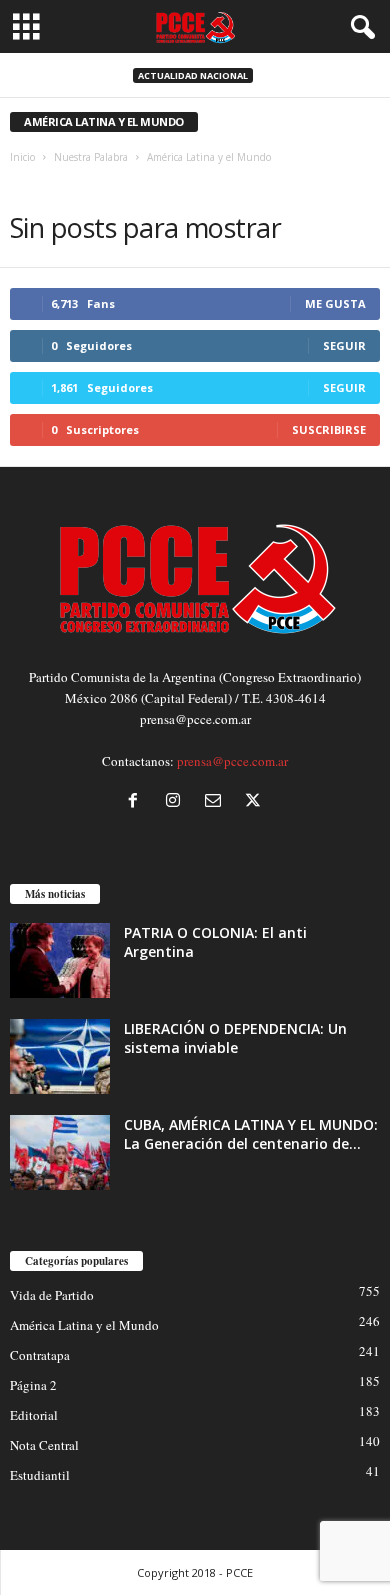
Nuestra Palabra (91, 157)
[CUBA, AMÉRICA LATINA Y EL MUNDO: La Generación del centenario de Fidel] (60, 1152)
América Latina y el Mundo (84, 1325)
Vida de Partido (52, 1295)
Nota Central (44, 1445)
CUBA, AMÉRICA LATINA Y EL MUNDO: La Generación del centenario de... (251, 1134)
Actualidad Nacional (193, 75)
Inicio (22, 157)
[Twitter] (255, 802)
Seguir (344, 345)
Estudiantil (40, 1475)
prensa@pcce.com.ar (232, 761)
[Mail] (217, 802)
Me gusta (335, 303)
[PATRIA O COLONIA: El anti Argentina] (60, 960)
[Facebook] (137, 802)
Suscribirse (329, 429)
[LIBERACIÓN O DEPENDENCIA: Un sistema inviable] (60, 1056)
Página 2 (33, 1385)
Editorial (34, 1415)
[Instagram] (177, 802)
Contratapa (40, 1355)
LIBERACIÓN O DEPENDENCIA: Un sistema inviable (235, 1038)
